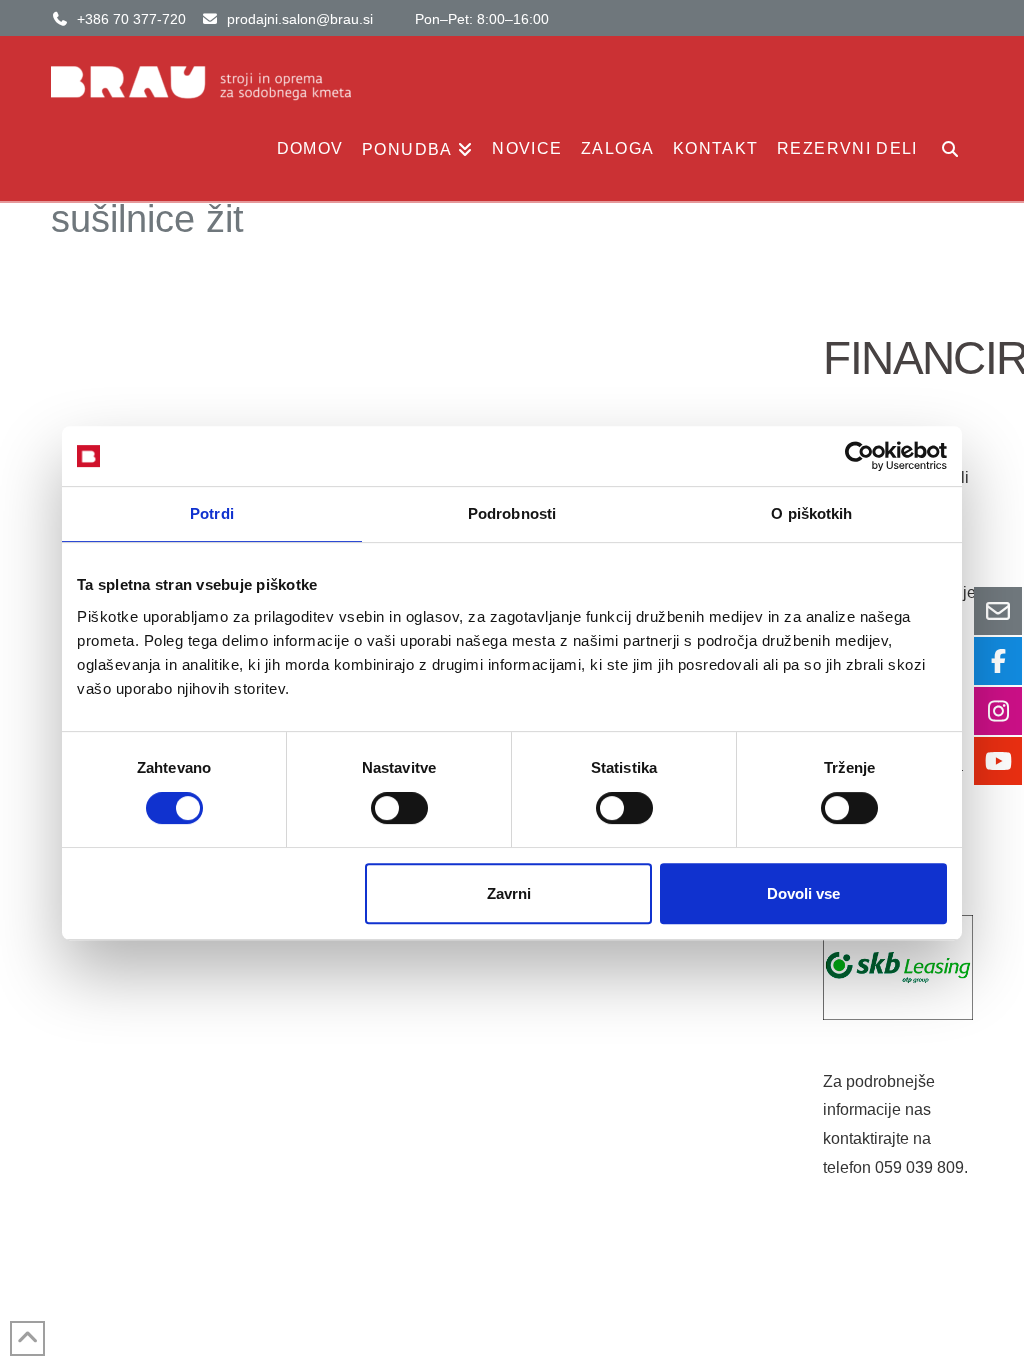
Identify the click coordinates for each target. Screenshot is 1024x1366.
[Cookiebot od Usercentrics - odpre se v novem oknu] (859, 456)
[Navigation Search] (949, 156)
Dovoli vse (803, 893)
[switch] (399, 808)
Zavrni (509, 893)
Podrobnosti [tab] (512, 513)
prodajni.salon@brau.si (300, 19)
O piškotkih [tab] (811, 513)
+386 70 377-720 (131, 19)
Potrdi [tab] (212, 513)
